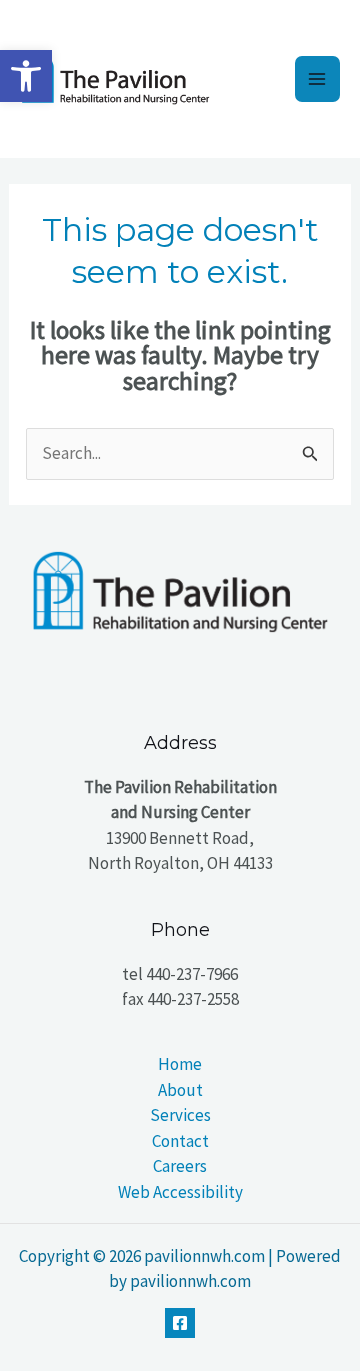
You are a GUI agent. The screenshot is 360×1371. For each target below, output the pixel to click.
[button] (26, 76)
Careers (180, 1166)
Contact (180, 1141)
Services (180, 1115)
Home (180, 1064)
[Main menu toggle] (318, 79)
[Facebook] (180, 1323)
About (180, 1090)
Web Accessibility (180, 1192)
